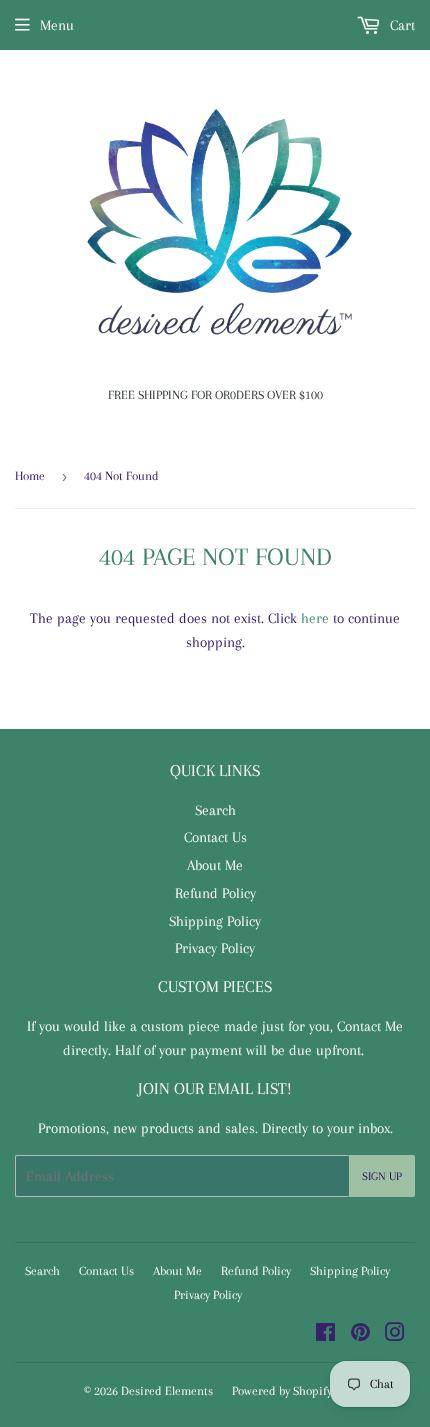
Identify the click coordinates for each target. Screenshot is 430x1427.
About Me (215, 865)
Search (215, 810)
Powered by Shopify (282, 1391)
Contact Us (215, 837)
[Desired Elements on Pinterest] (360, 1335)
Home (30, 476)
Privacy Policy (215, 948)
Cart (400, 25)
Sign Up (382, 1176)
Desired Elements (167, 1391)
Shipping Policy (215, 921)
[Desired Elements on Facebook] (325, 1335)
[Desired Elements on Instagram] (395, 1335)
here (315, 618)
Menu (57, 25)
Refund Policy (215, 893)
